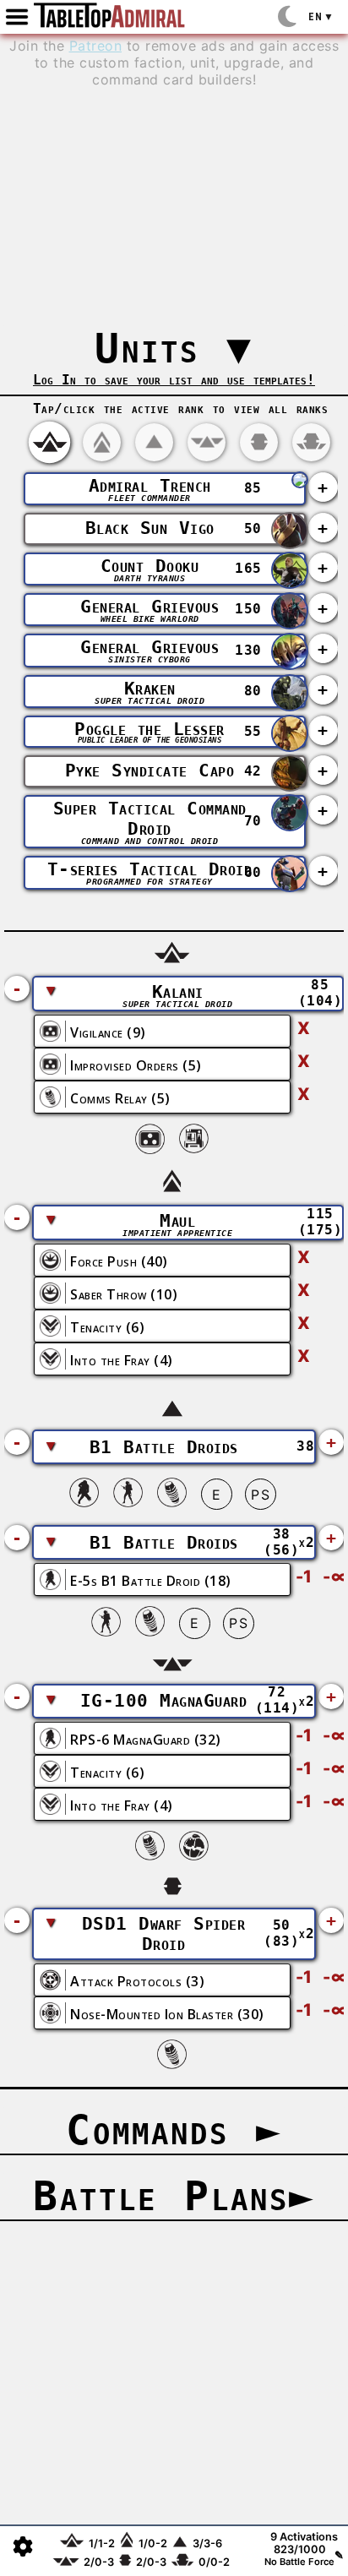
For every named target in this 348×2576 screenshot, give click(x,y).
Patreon (96, 46)
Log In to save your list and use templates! (174, 380)
